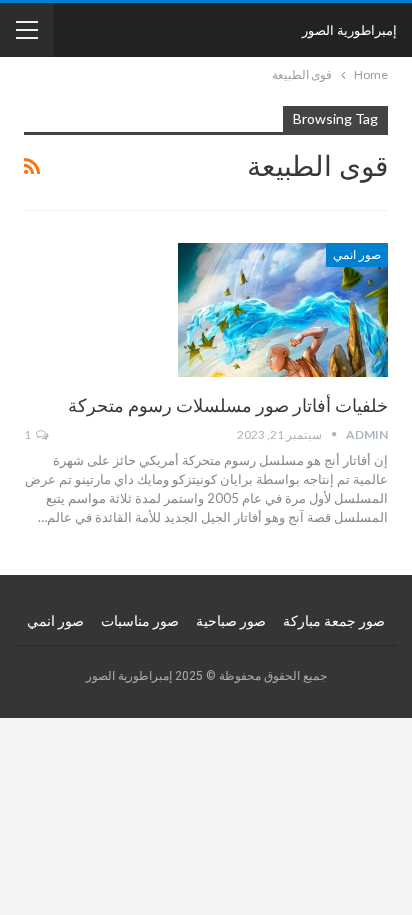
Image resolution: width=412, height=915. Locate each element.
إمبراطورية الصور (349, 30)
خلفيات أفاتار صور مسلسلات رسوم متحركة (228, 405)
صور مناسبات (140, 621)
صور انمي (357, 255)
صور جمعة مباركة (334, 621)
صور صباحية (231, 621)
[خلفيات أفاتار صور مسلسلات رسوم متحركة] (283, 310)
